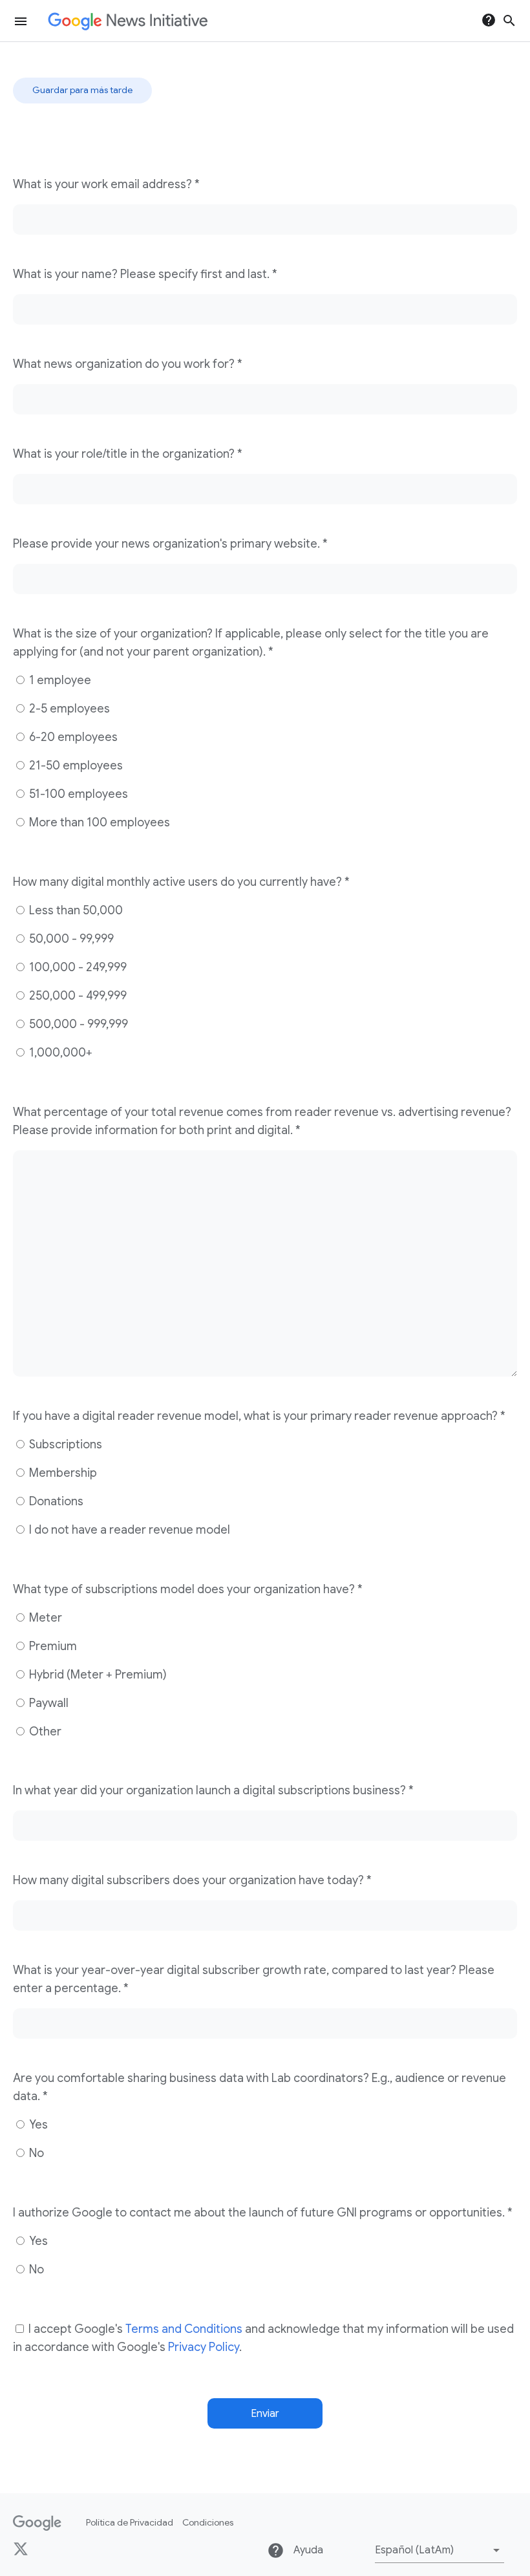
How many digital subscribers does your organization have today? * (192, 1880)
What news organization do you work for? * (128, 364)
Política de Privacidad (130, 2522)
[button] (440, 2550)
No (35, 2153)
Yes (37, 2125)
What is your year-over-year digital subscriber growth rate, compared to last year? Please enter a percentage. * (254, 1979)
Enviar (265, 2414)
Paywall (48, 1703)
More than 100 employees (98, 822)
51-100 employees (77, 794)
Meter (44, 1618)
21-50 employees (75, 766)
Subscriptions (64, 1444)
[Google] (37, 2523)
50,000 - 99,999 (70, 939)
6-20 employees (72, 737)
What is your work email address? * (106, 184)
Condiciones (208, 2522)
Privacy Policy (204, 2347)
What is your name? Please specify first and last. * (145, 274)
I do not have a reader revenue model (128, 1530)
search (509, 21)
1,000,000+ (59, 1053)
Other (44, 1732)
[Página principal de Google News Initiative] (128, 21)
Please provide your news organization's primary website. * (170, 544)
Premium (52, 1646)
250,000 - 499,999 (77, 996)
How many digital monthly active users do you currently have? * (181, 882)
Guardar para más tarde (82, 90)
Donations (55, 1501)
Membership (62, 1473)
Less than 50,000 (75, 910)
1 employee (59, 680)
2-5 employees (68, 709)
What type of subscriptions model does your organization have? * (188, 1589)
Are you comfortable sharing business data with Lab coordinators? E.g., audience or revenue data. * (260, 2087)
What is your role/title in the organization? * (128, 454)
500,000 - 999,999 (77, 1024)
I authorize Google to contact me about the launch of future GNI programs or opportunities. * (263, 2213)
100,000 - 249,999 (77, 967)
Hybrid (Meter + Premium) (97, 1675)
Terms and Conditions (184, 2329)
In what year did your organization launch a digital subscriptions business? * (213, 1790)
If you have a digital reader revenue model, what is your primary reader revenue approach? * (259, 1416)
